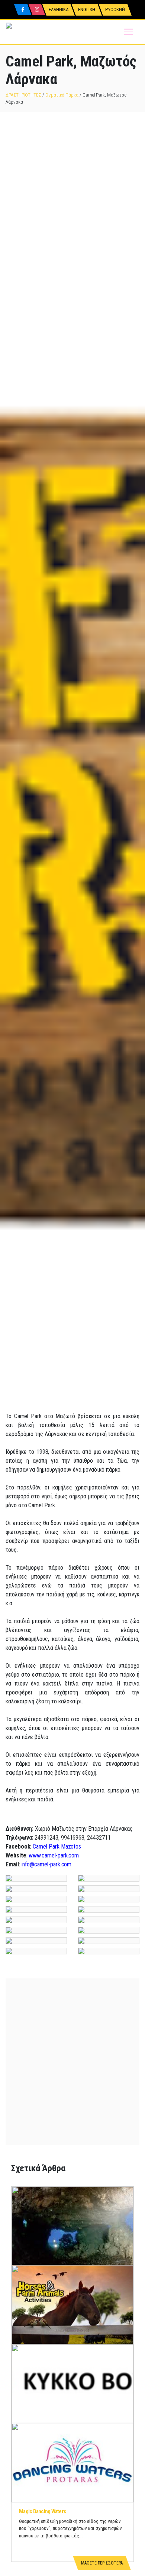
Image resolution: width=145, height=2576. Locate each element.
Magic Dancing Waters (42, 2511)
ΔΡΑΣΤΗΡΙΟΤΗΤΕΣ (23, 95)
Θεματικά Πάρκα (62, 95)
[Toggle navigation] (129, 32)
